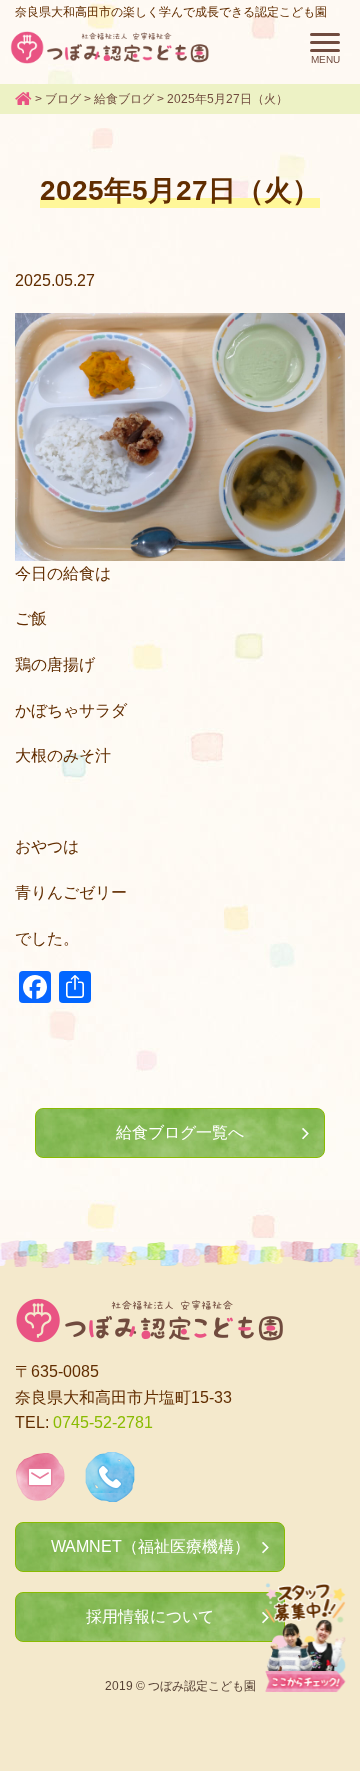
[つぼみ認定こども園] (110, 47)
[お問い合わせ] (40, 1488)
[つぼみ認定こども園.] (23, 99)
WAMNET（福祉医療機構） (150, 1546)
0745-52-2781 (103, 1422)
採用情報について (150, 1616)
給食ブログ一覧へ (180, 1132)
